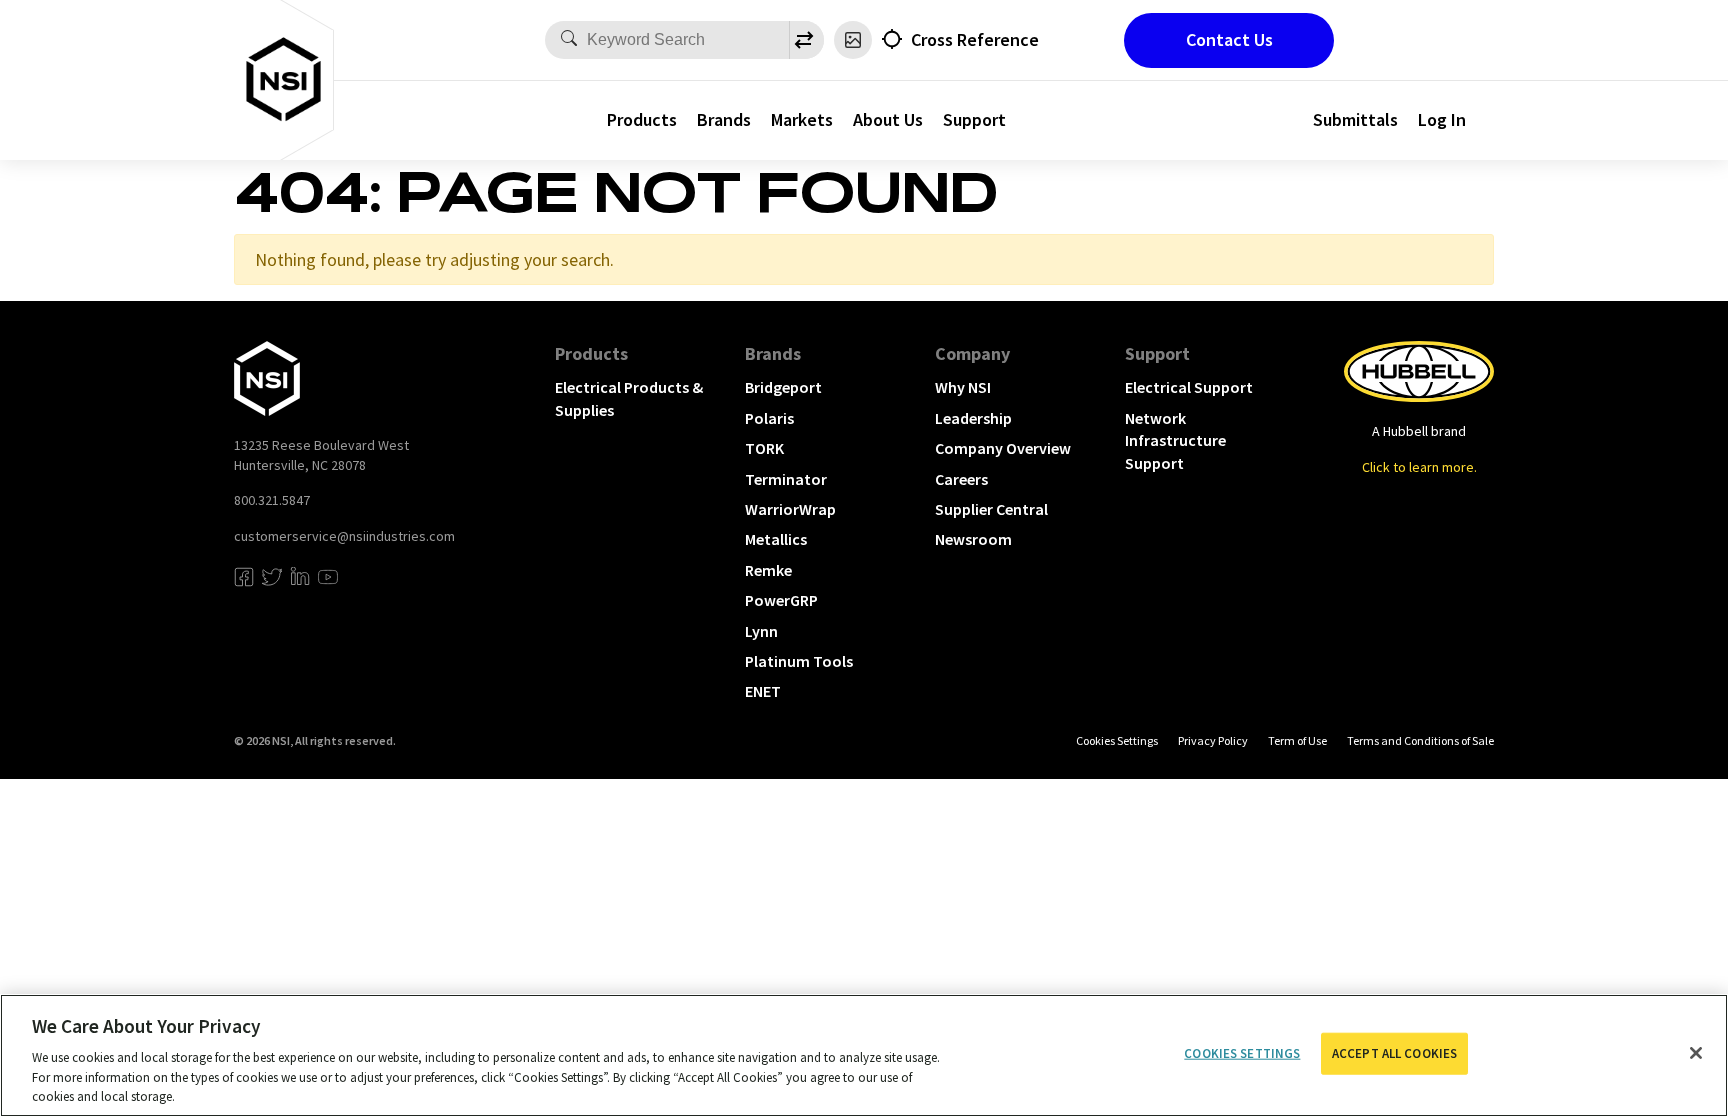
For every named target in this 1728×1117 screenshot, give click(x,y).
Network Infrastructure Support (1175, 440)
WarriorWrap (790, 509)
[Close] (1696, 1053)
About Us (888, 119)
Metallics (776, 539)
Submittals (1355, 119)
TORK (764, 448)
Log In (1442, 119)
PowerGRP (781, 600)
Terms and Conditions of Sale (1420, 740)
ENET (763, 691)
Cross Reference (975, 39)
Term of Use (1297, 740)
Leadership (973, 418)
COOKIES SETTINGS (1117, 740)
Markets (802, 119)
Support (974, 119)
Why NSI (963, 387)
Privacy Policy (1213, 740)
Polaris (769, 418)
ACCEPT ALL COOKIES (1394, 1053)
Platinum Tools (799, 661)
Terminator (786, 479)
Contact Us (1229, 39)
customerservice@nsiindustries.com (344, 536)
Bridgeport (783, 387)
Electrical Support (1189, 387)
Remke (768, 570)
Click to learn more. (1419, 467)
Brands (724, 119)
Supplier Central (991, 509)
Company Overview (1003, 448)
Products (642, 119)
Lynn (761, 631)
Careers (961, 479)
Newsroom (973, 539)
